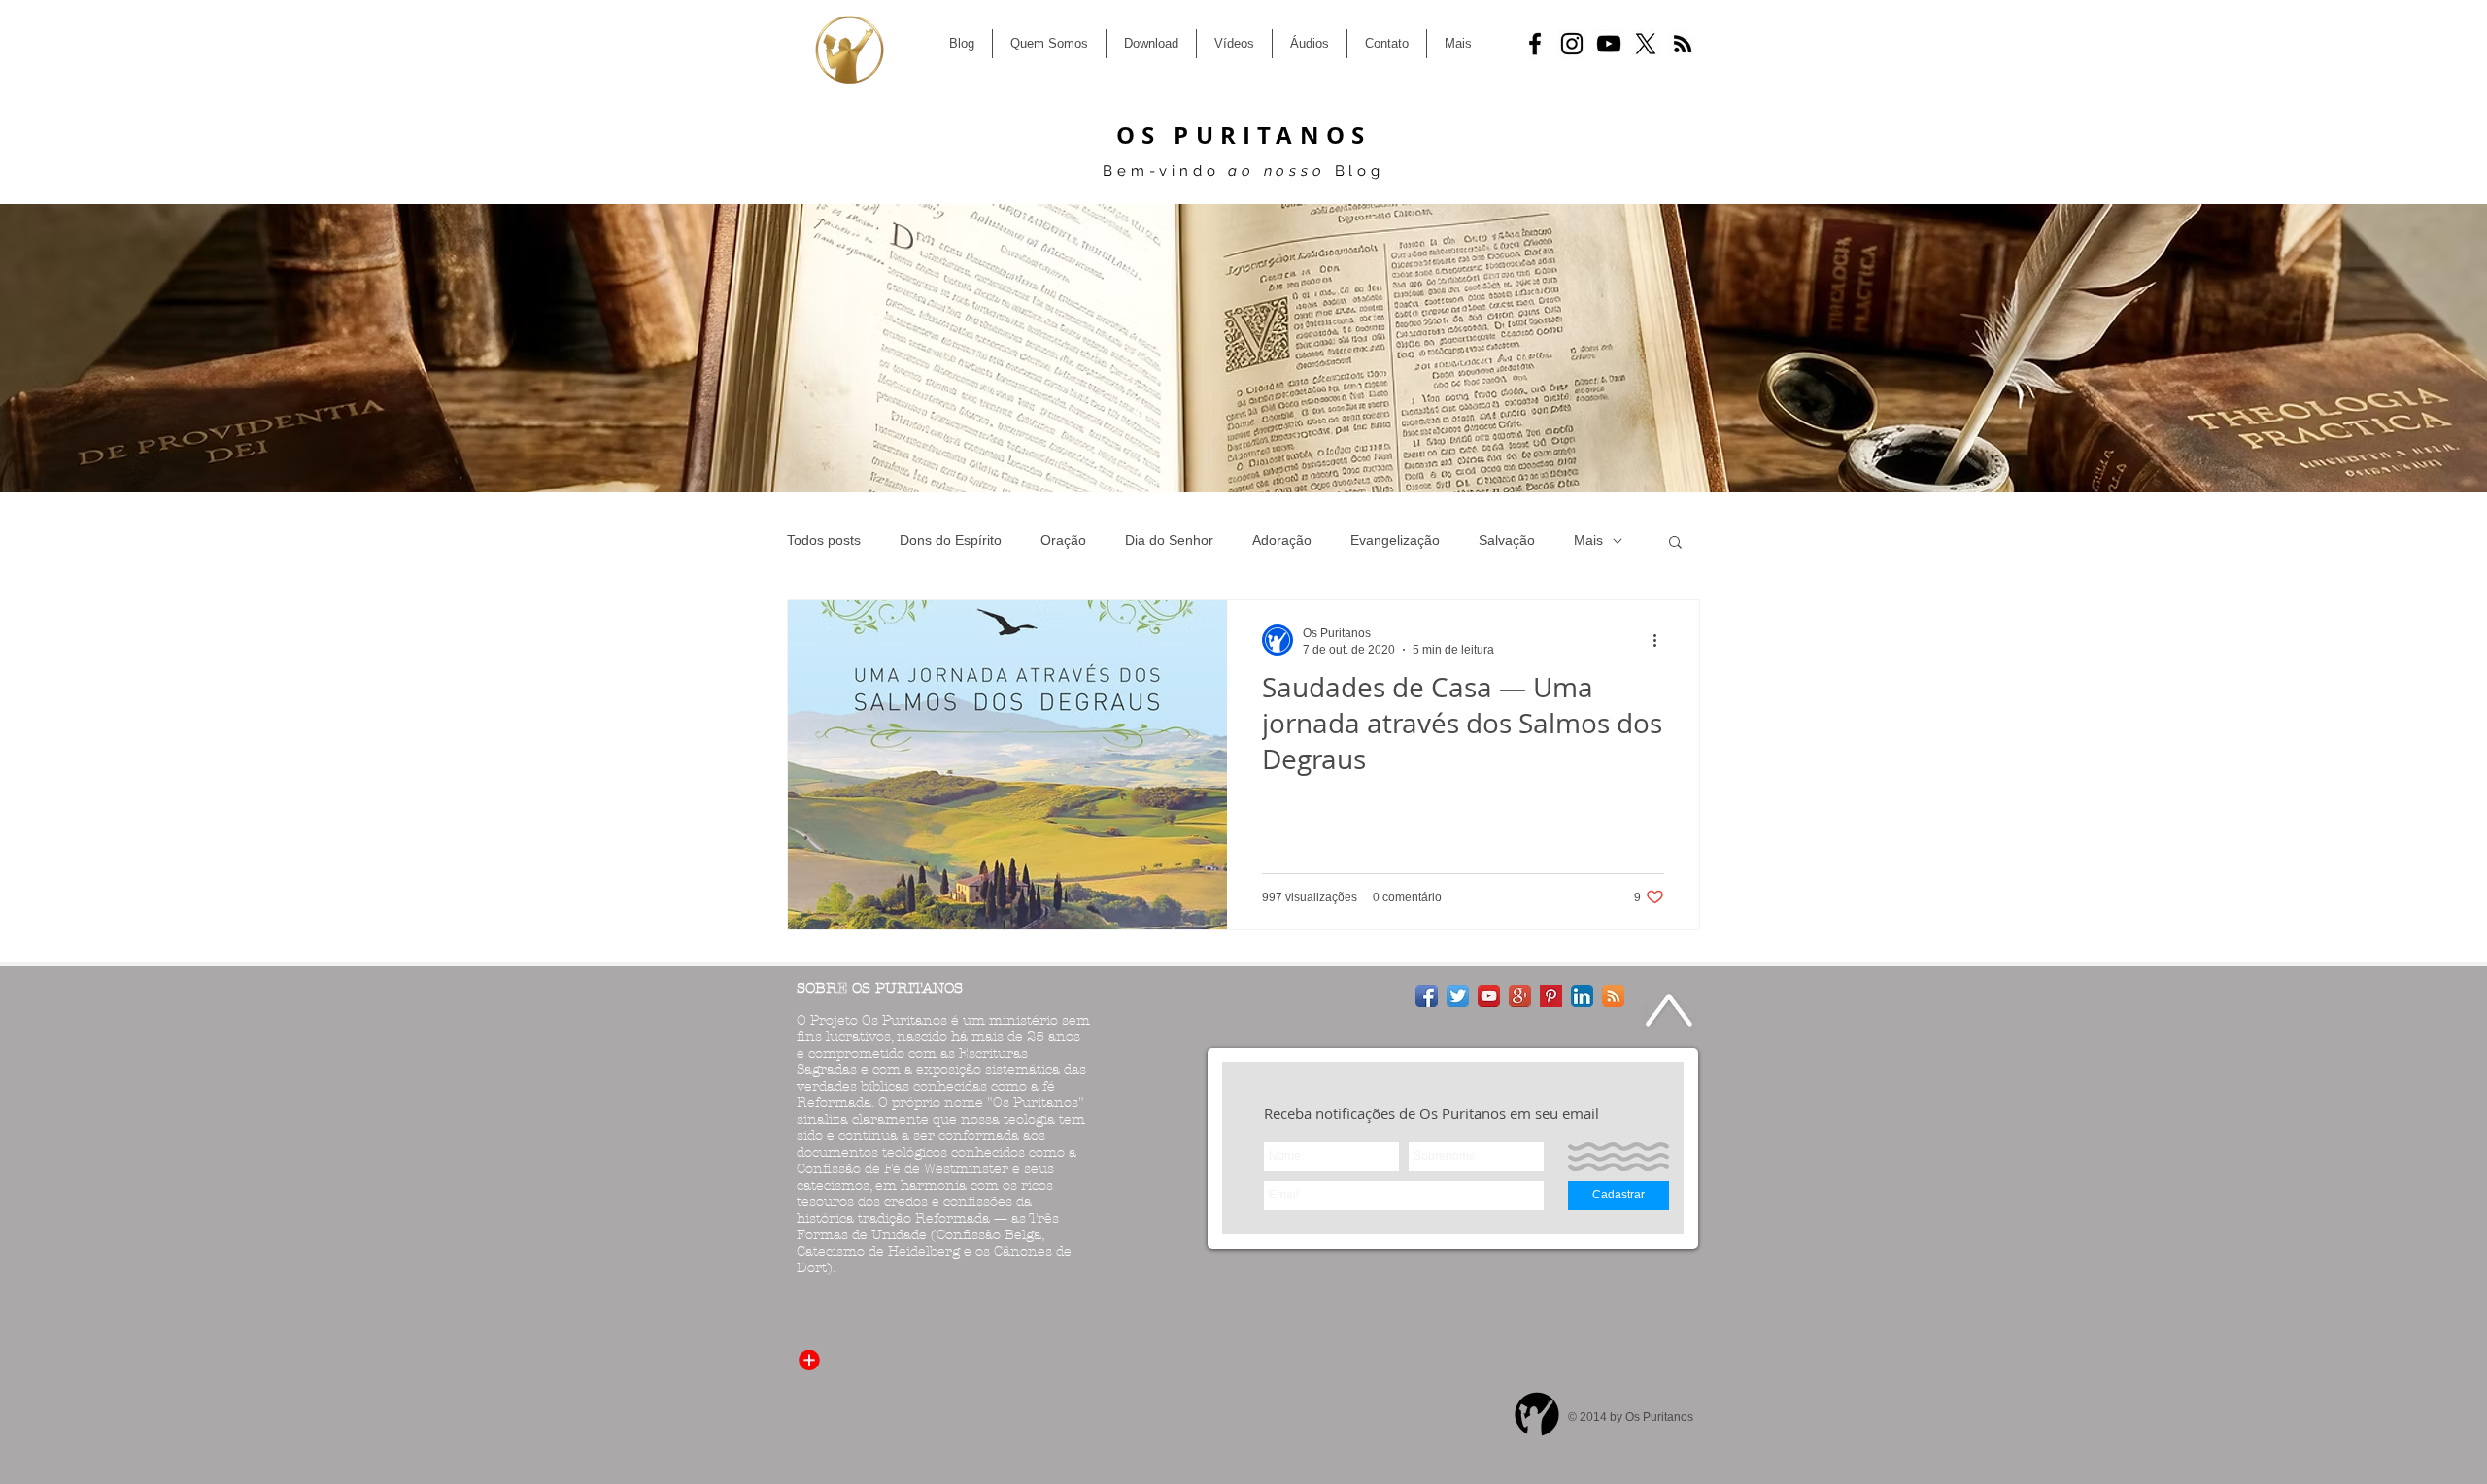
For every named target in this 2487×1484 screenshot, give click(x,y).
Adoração (1282, 540)
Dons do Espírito (951, 540)
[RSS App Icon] (1613, 996)
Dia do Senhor (1169, 540)
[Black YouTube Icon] (1609, 44)
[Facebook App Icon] (1427, 996)
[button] (1675, 543)
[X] (1646, 44)
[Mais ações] (1661, 640)
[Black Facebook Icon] (1535, 44)
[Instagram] (1572, 44)
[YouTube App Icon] (1489, 996)
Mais (1588, 540)
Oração (1063, 540)
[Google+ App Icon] (1520, 996)
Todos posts (824, 540)
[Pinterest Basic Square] (1551, 996)
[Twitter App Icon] (1458, 996)
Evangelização (1395, 540)
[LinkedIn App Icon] (1582, 996)
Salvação (1507, 540)
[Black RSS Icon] (1683, 44)
